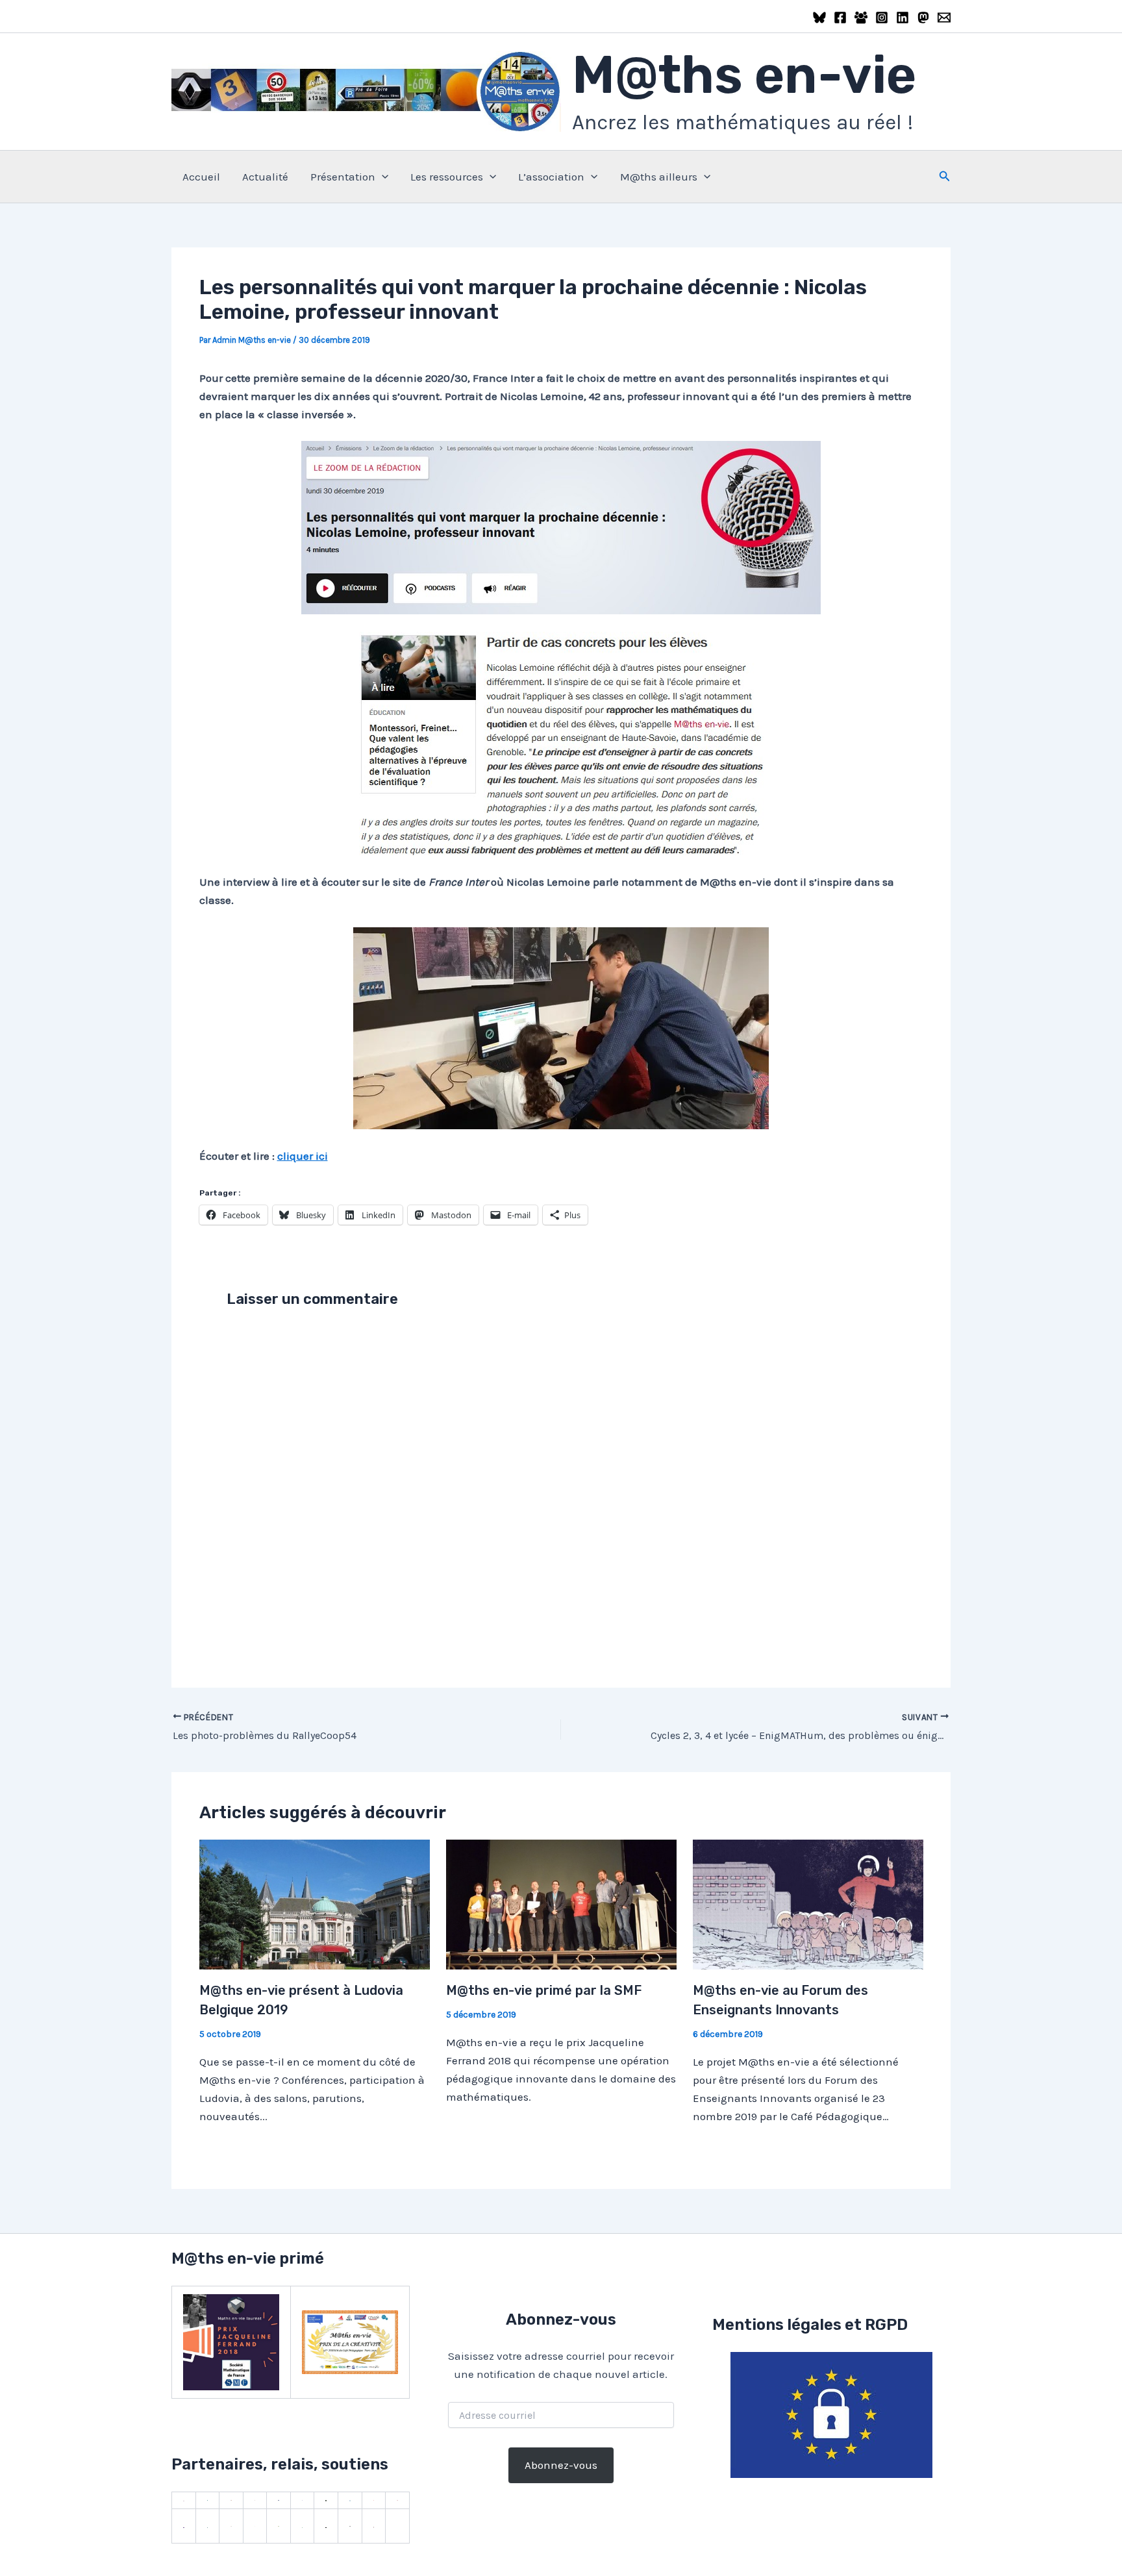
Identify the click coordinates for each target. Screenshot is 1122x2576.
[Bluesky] (819, 18)
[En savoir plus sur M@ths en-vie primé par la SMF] (561, 1903)
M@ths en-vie (744, 75)
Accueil (201, 177)
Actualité (265, 177)
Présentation (343, 177)
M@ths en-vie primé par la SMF (544, 1990)
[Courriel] (944, 18)
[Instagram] (882, 18)
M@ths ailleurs (659, 177)
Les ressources (447, 177)
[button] (382, 177)
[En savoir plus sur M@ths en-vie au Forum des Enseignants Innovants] (808, 1903)
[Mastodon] (923, 18)
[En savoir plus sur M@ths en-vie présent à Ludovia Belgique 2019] (315, 1903)
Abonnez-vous (561, 2465)
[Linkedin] (903, 18)
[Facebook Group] (861, 18)
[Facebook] (840, 18)
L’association (551, 177)
